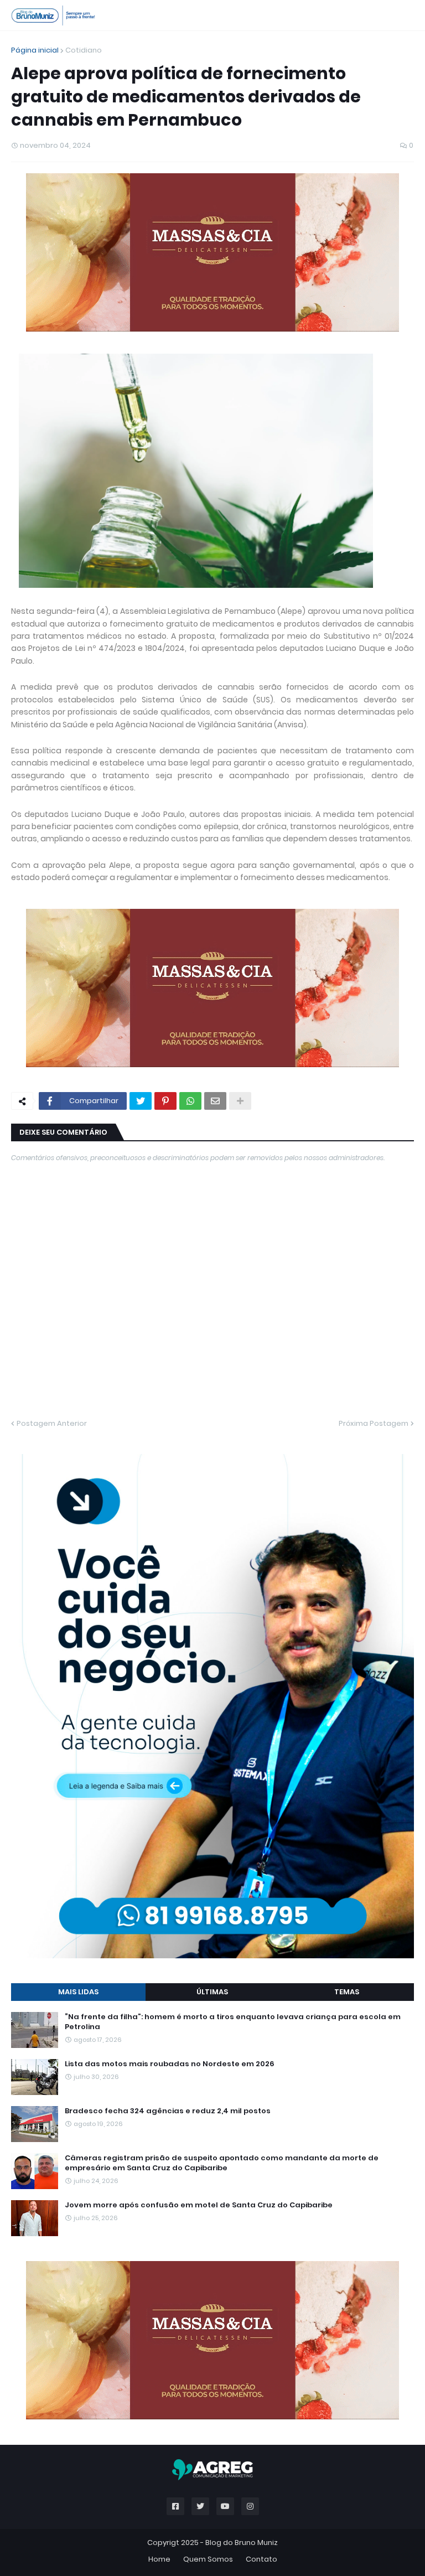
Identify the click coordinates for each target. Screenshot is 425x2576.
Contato (261, 2559)
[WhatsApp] (190, 1101)
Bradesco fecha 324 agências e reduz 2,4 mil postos (168, 2111)
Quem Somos (208, 2559)
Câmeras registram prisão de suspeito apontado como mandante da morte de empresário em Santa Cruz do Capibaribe (222, 2163)
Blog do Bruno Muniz (242, 2543)
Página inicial (35, 50)
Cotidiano (84, 50)
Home (159, 2559)
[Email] (215, 1101)
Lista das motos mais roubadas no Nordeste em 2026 (170, 2064)
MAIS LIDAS (78, 1992)
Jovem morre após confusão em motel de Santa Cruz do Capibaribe (199, 2205)
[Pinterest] (165, 1101)
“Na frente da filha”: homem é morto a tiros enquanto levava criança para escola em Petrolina (233, 2022)
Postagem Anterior (52, 1423)
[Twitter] (141, 1101)
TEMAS (347, 1992)
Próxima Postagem (374, 1423)
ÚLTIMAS (212, 1992)
